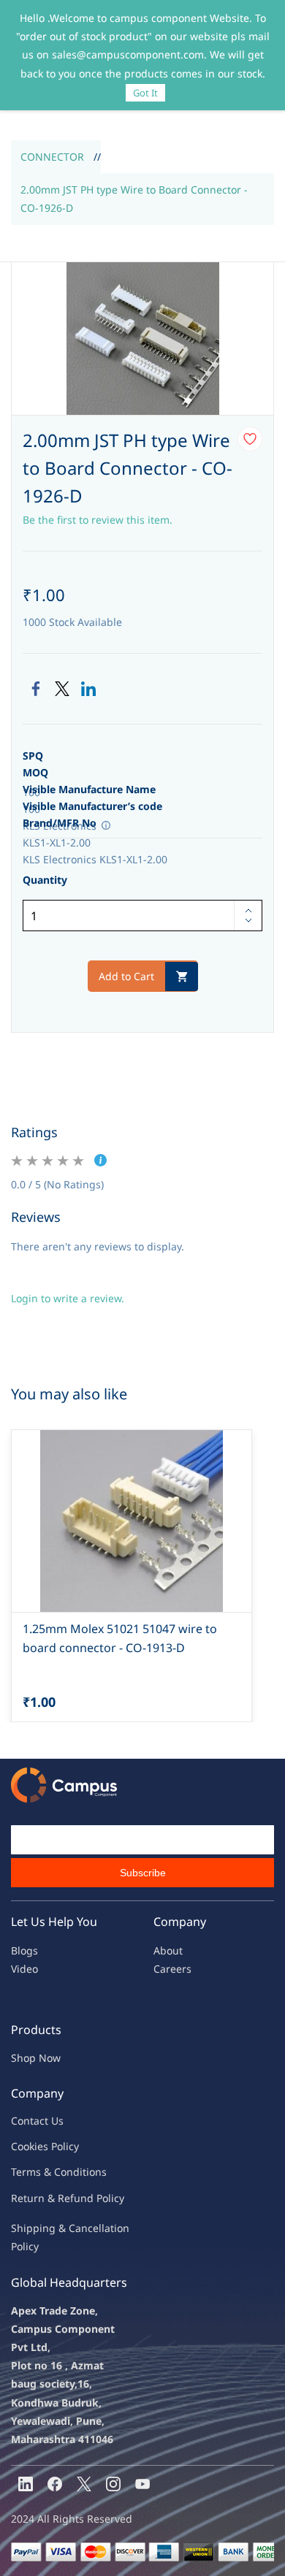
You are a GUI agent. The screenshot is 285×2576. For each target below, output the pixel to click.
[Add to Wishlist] (250, 439)
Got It (145, 93)
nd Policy (102, 2198)
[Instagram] (113, 2484)
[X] (84, 2484)
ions (96, 2172)
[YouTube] (142, 2484)
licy (71, 2146)
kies (39, 2146)
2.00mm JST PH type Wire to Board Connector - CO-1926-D (134, 199)
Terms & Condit (49, 2172)
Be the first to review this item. (98, 520)
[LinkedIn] (88, 689)
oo (23, 2146)
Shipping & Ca (46, 2228)
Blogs (24, 1950)
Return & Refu (46, 2198)
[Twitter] (62, 689)
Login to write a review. (68, 1298)
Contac (28, 2121)
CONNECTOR (52, 157)
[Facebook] (36, 689)
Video (24, 1969)
